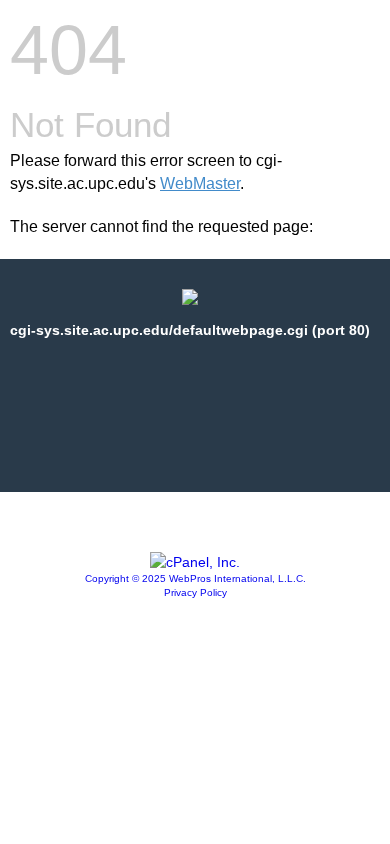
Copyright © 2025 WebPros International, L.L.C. (195, 578)
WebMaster (200, 183)
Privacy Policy (195, 592)
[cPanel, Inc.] (195, 562)
